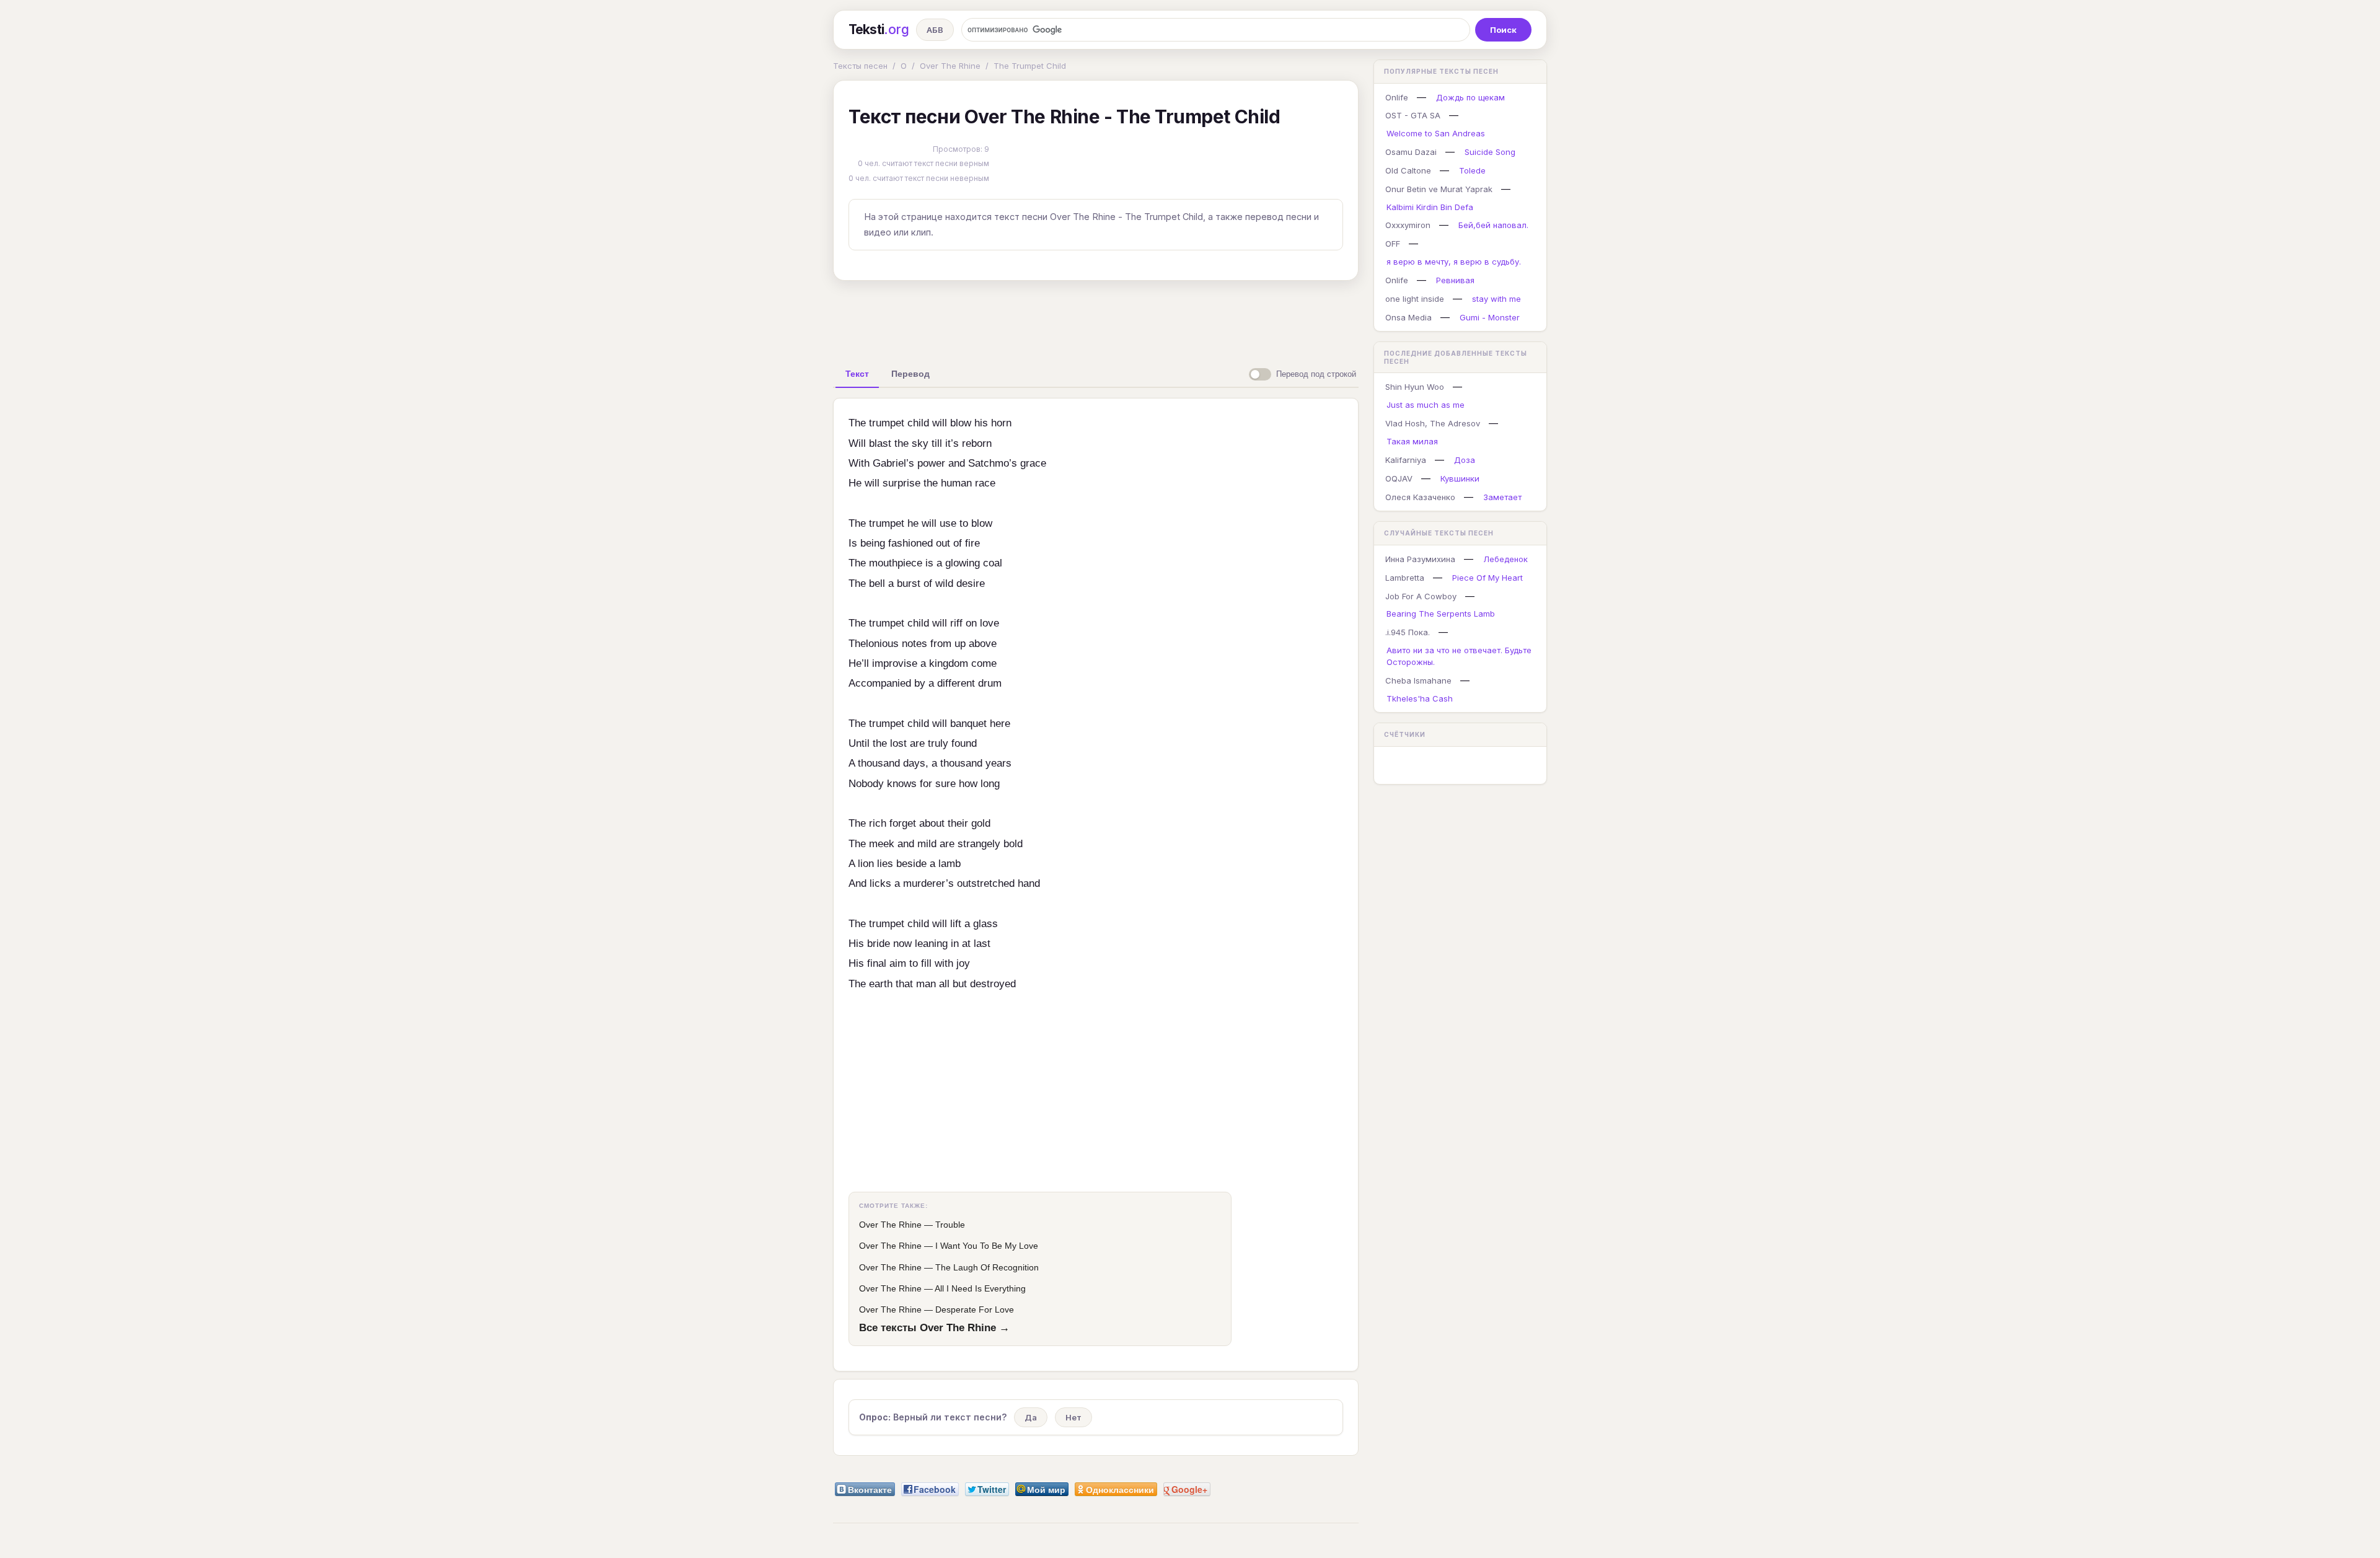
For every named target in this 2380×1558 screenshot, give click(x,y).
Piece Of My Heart (1487, 578)
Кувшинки (1460, 478)
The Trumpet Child (1030, 66)
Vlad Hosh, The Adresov (1433, 423)
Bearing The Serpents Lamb (1441, 614)
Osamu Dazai (1411, 152)
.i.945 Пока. (1408, 632)
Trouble (950, 1225)
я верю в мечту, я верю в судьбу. (1454, 262)
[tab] (857, 374)
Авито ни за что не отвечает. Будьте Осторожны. (1459, 656)
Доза (1465, 460)
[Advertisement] (1096, 319)
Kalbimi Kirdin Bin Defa (1430, 207)
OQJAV (1399, 478)
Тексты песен (860, 66)
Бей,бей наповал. (1493, 225)
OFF (1393, 244)
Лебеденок (1505, 559)
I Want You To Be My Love (987, 1246)
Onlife (1397, 97)
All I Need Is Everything (980, 1288)
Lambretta (1405, 578)
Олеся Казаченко (1420, 497)
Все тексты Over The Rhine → (934, 1327)
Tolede (1472, 170)
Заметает (1502, 497)
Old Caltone (1408, 170)
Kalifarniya (1406, 460)
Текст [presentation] (857, 374)
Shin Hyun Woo (1415, 387)
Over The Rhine (950, 66)
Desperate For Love (975, 1309)
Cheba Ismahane (1418, 680)
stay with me (1496, 299)
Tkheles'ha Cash (1420, 698)
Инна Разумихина (1420, 559)
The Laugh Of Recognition (987, 1267)
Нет (1073, 1417)
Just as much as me (1426, 405)
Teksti (879, 29)
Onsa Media (1408, 317)
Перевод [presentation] (910, 374)
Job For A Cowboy (1421, 596)
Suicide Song (1490, 152)
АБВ (935, 30)
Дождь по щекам (1470, 97)
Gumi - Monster (1490, 317)
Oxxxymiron (1408, 225)
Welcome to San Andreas (1436, 133)
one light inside (1415, 299)
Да (1031, 1417)
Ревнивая (1455, 280)
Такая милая (1412, 441)
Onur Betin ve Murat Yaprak (1439, 189)
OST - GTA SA (1413, 115)
